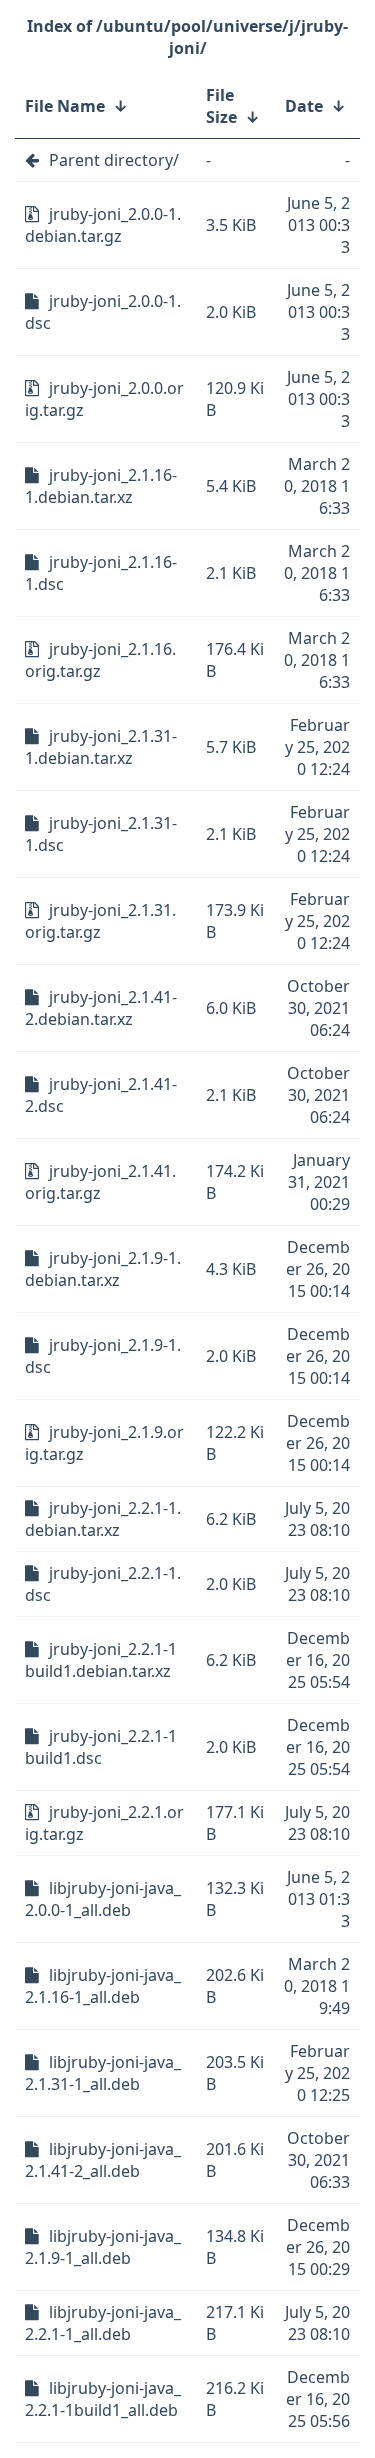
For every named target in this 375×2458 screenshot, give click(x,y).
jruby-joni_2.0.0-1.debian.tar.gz (103, 225)
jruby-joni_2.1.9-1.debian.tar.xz (103, 1269)
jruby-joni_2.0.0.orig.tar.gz (104, 399)
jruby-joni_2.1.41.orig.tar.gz (100, 1182)
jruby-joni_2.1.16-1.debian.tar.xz (101, 486)
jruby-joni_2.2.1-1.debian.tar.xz (103, 1519)
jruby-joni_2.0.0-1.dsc (103, 312)
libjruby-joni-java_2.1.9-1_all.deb (103, 2247)
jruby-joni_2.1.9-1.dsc (103, 1356)
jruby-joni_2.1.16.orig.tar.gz (100, 660)
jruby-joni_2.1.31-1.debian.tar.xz (101, 747)
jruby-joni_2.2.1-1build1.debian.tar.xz (101, 1660)
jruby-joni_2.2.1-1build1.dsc (101, 1747)
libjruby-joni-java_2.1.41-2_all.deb (103, 2160)
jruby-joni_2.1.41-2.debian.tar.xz (101, 1008)
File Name (65, 106)
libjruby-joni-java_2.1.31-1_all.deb (103, 2073)
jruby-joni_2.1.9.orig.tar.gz (104, 1443)
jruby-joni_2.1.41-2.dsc (101, 1095)
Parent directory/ (114, 160)
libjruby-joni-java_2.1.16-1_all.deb (103, 1986)
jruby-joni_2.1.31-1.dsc (101, 834)
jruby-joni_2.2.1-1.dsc (103, 1584)
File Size (221, 106)
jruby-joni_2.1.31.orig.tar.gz (100, 921)
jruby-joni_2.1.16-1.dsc (101, 573)
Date (304, 106)
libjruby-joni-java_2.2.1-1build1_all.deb (103, 2399)
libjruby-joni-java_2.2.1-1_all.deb (103, 2323)
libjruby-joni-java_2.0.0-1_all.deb (103, 1899)
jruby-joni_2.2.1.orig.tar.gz (104, 1823)
